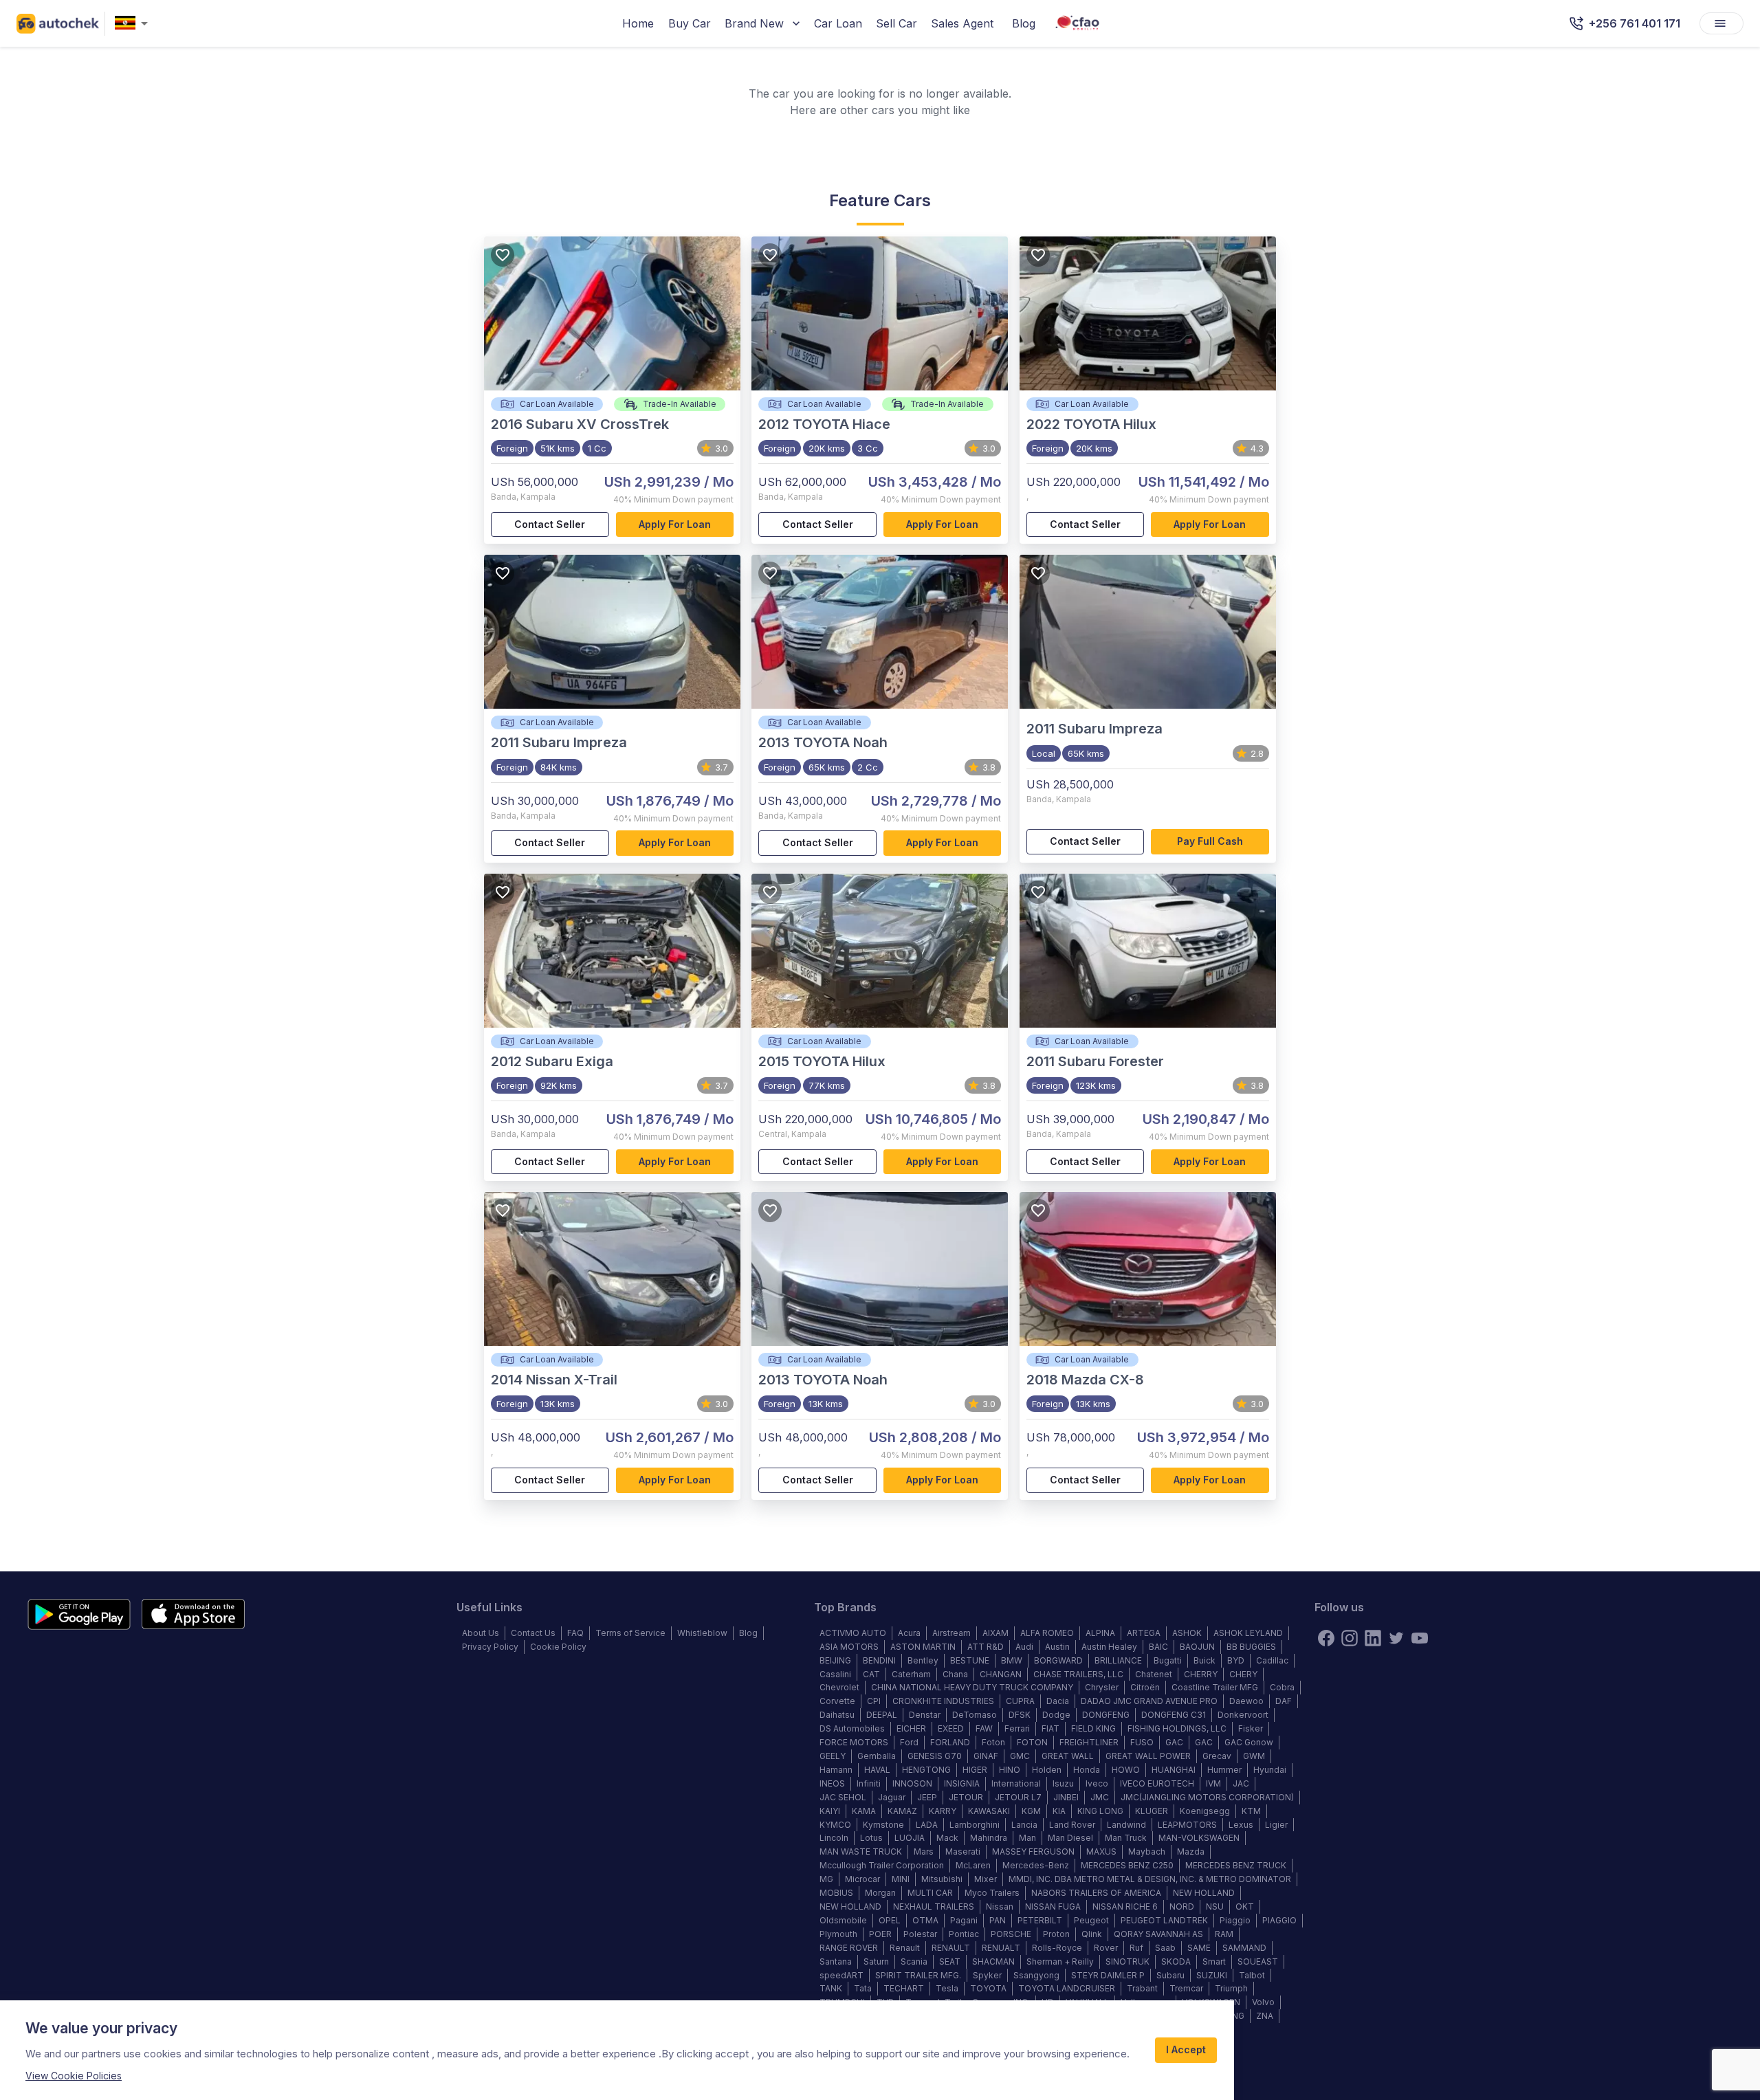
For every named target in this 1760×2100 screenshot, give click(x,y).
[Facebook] (1326, 1638)
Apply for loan (675, 524)
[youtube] (1420, 1638)
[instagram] (1350, 1638)
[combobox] (134, 24)
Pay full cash (1210, 841)
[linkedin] (1373, 1638)
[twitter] (1396, 1638)
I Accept (1186, 2049)
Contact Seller (550, 524)
